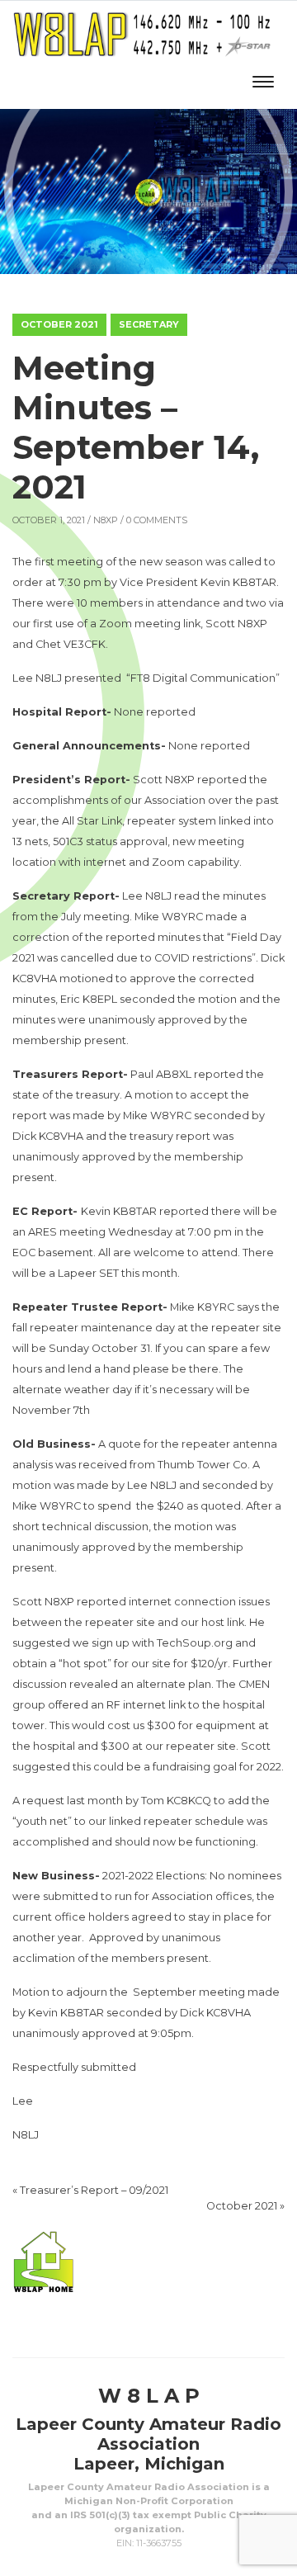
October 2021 (59, 324)
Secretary (149, 324)
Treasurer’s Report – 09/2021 (94, 2190)
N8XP (106, 520)
